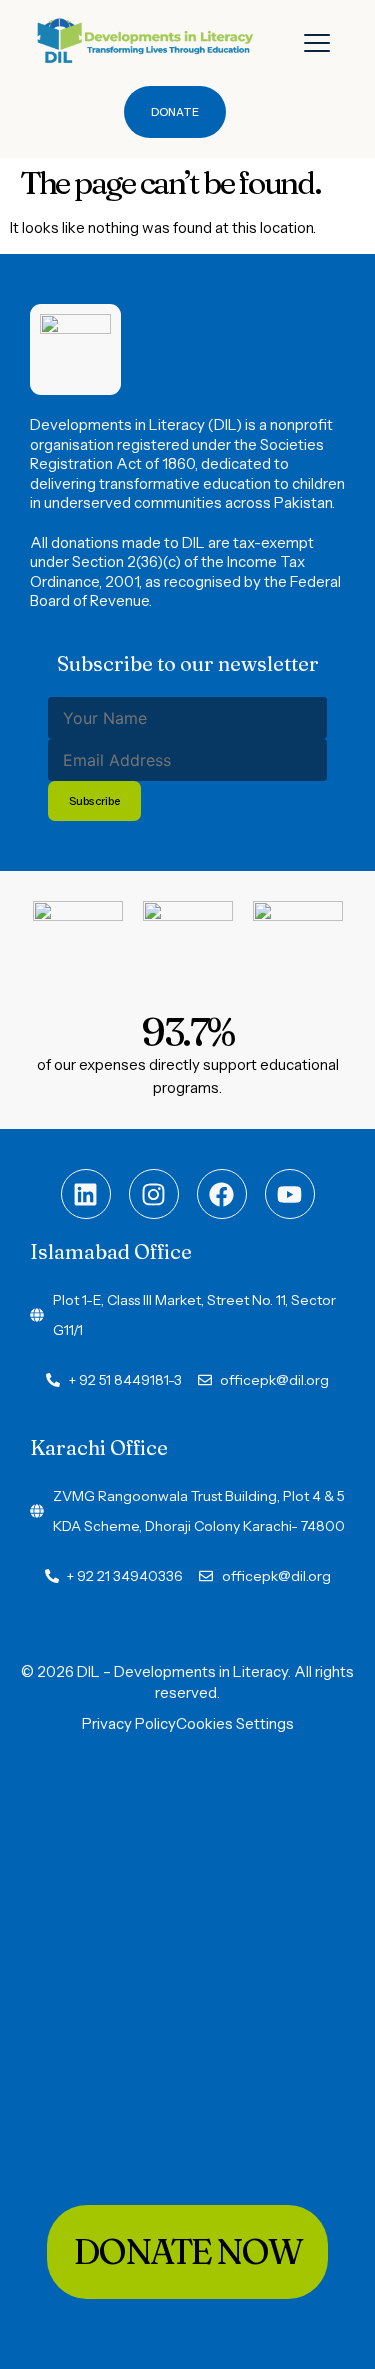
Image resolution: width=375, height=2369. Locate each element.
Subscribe (94, 801)
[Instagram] (154, 1194)
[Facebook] (222, 1194)
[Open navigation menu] (317, 43)
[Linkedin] (86, 1194)
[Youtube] (290, 1194)
